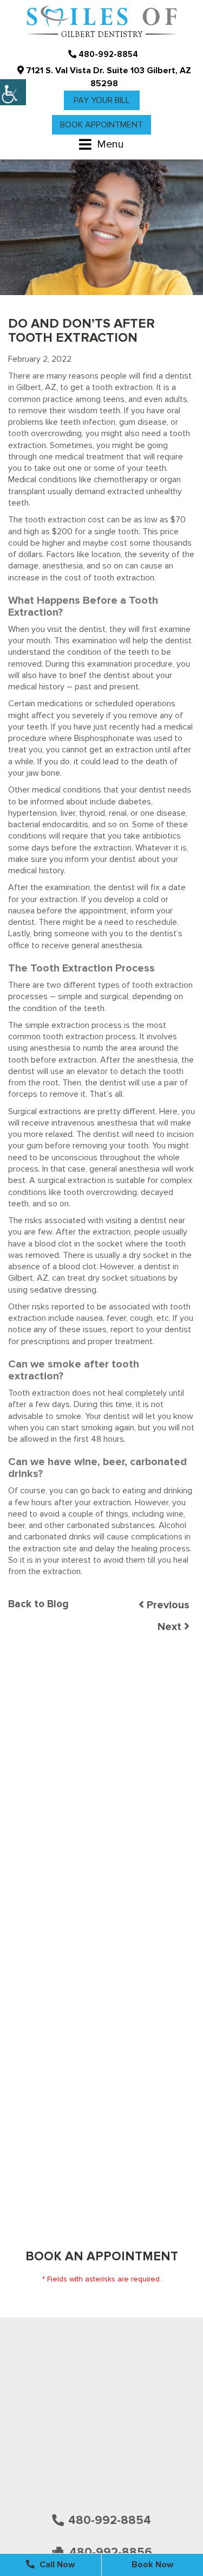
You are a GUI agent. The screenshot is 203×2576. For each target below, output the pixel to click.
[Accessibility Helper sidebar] (13, 92)
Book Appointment (101, 125)
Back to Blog (38, 1604)
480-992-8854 (107, 54)
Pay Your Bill (102, 100)
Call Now (56, 2565)
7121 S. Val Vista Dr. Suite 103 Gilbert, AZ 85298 (107, 77)
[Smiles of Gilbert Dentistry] (102, 22)
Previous (167, 1605)
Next (171, 1627)
